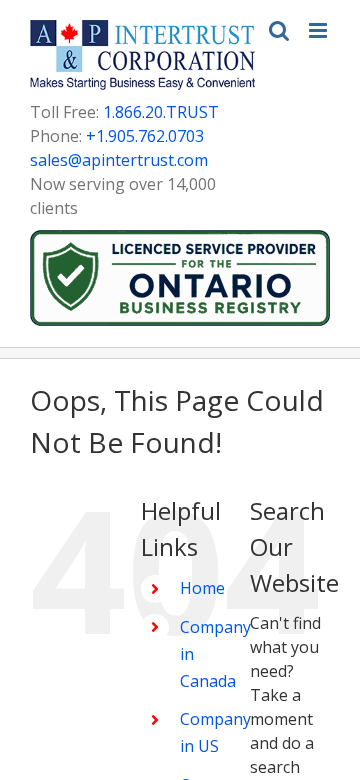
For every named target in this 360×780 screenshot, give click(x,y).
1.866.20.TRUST (161, 112)
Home (202, 588)
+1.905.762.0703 (145, 136)
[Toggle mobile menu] (319, 30)
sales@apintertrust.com (119, 160)
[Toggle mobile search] (279, 30)
